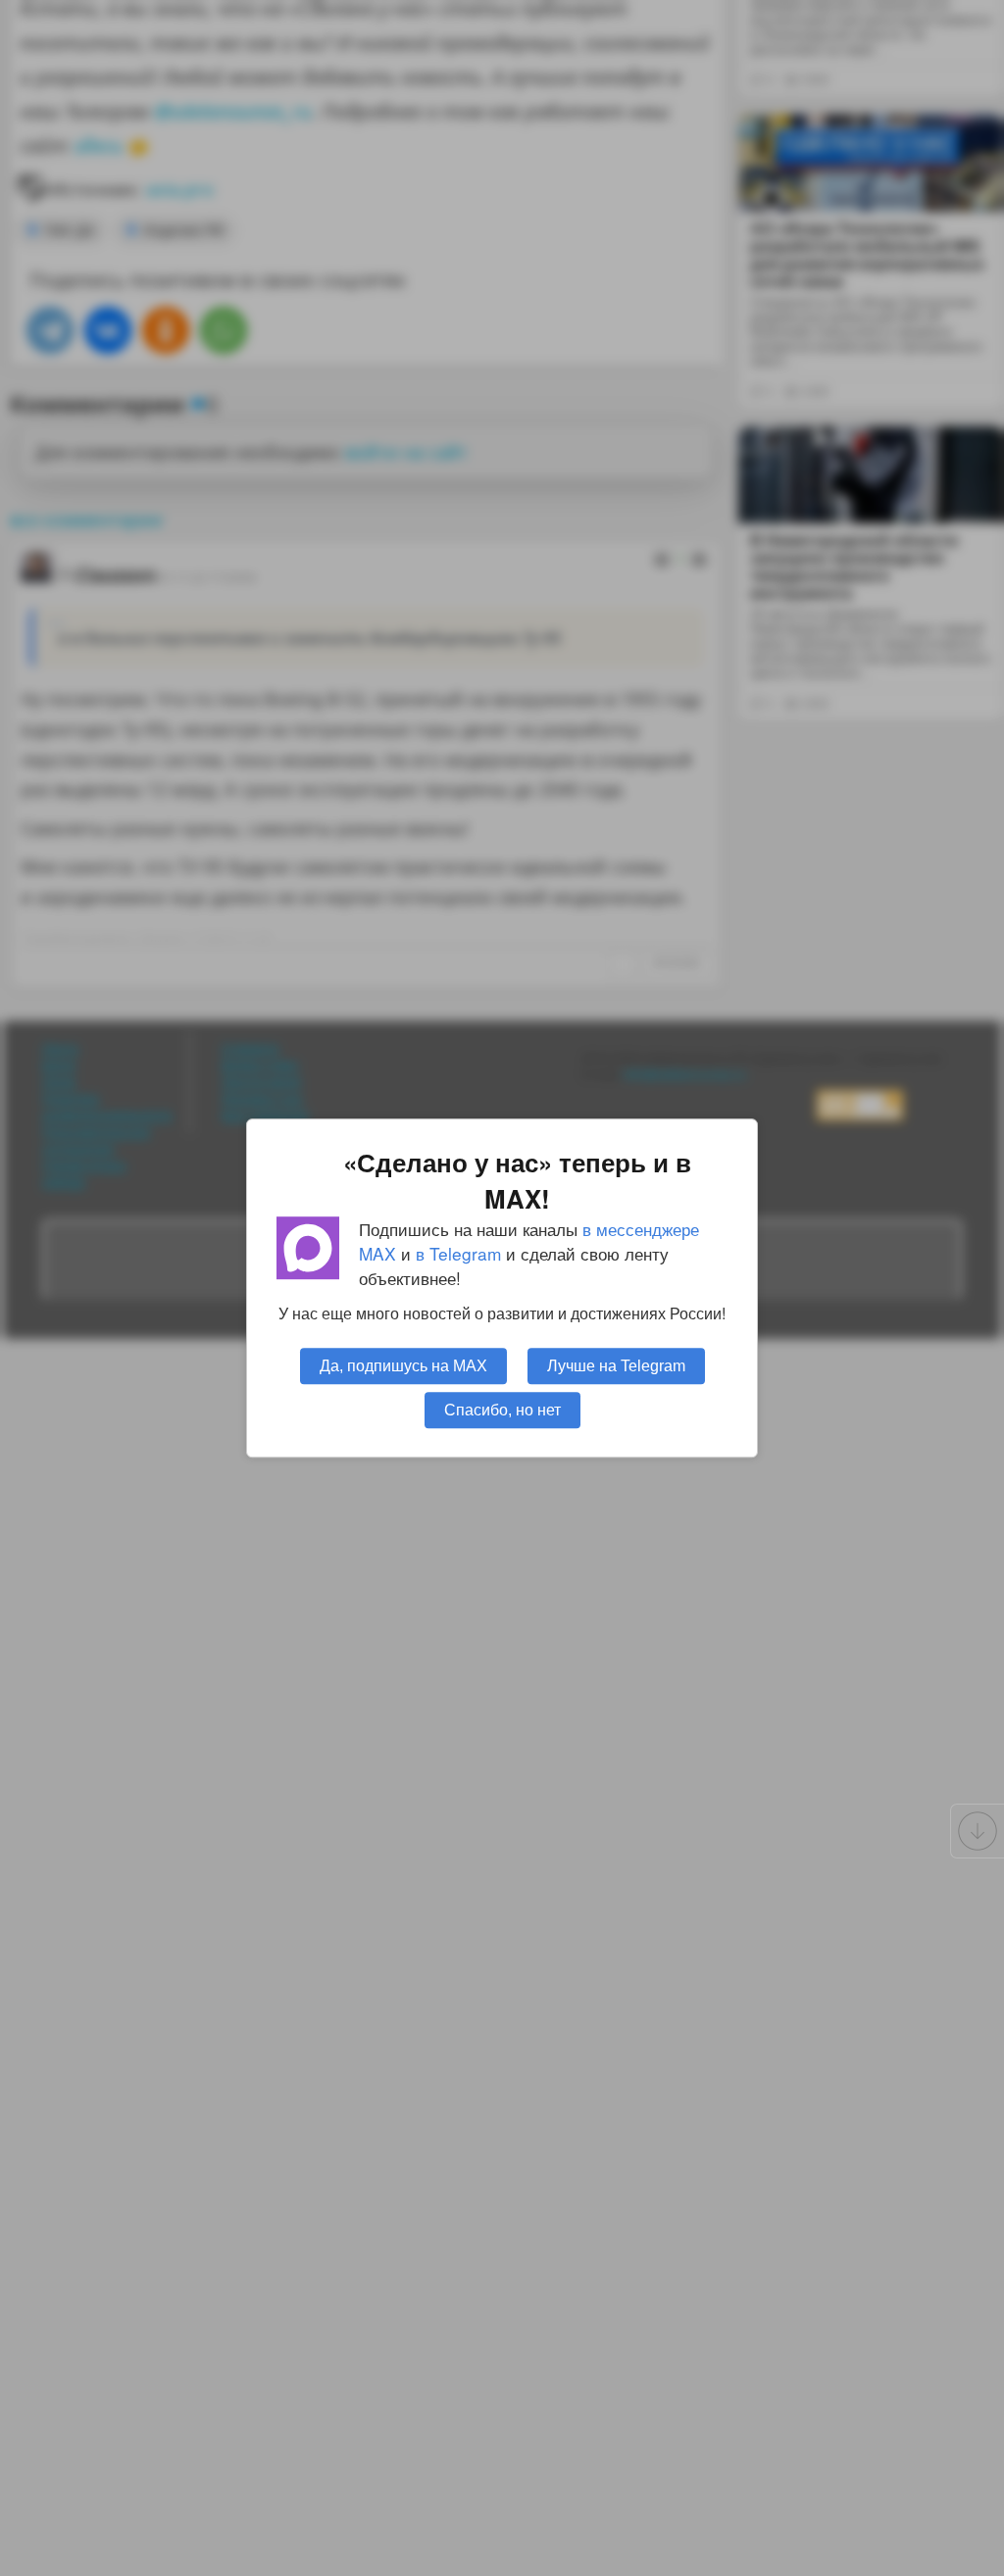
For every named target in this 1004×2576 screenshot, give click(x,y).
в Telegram (458, 1253)
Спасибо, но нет (502, 1410)
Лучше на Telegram (616, 1365)
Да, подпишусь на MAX (403, 1365)
